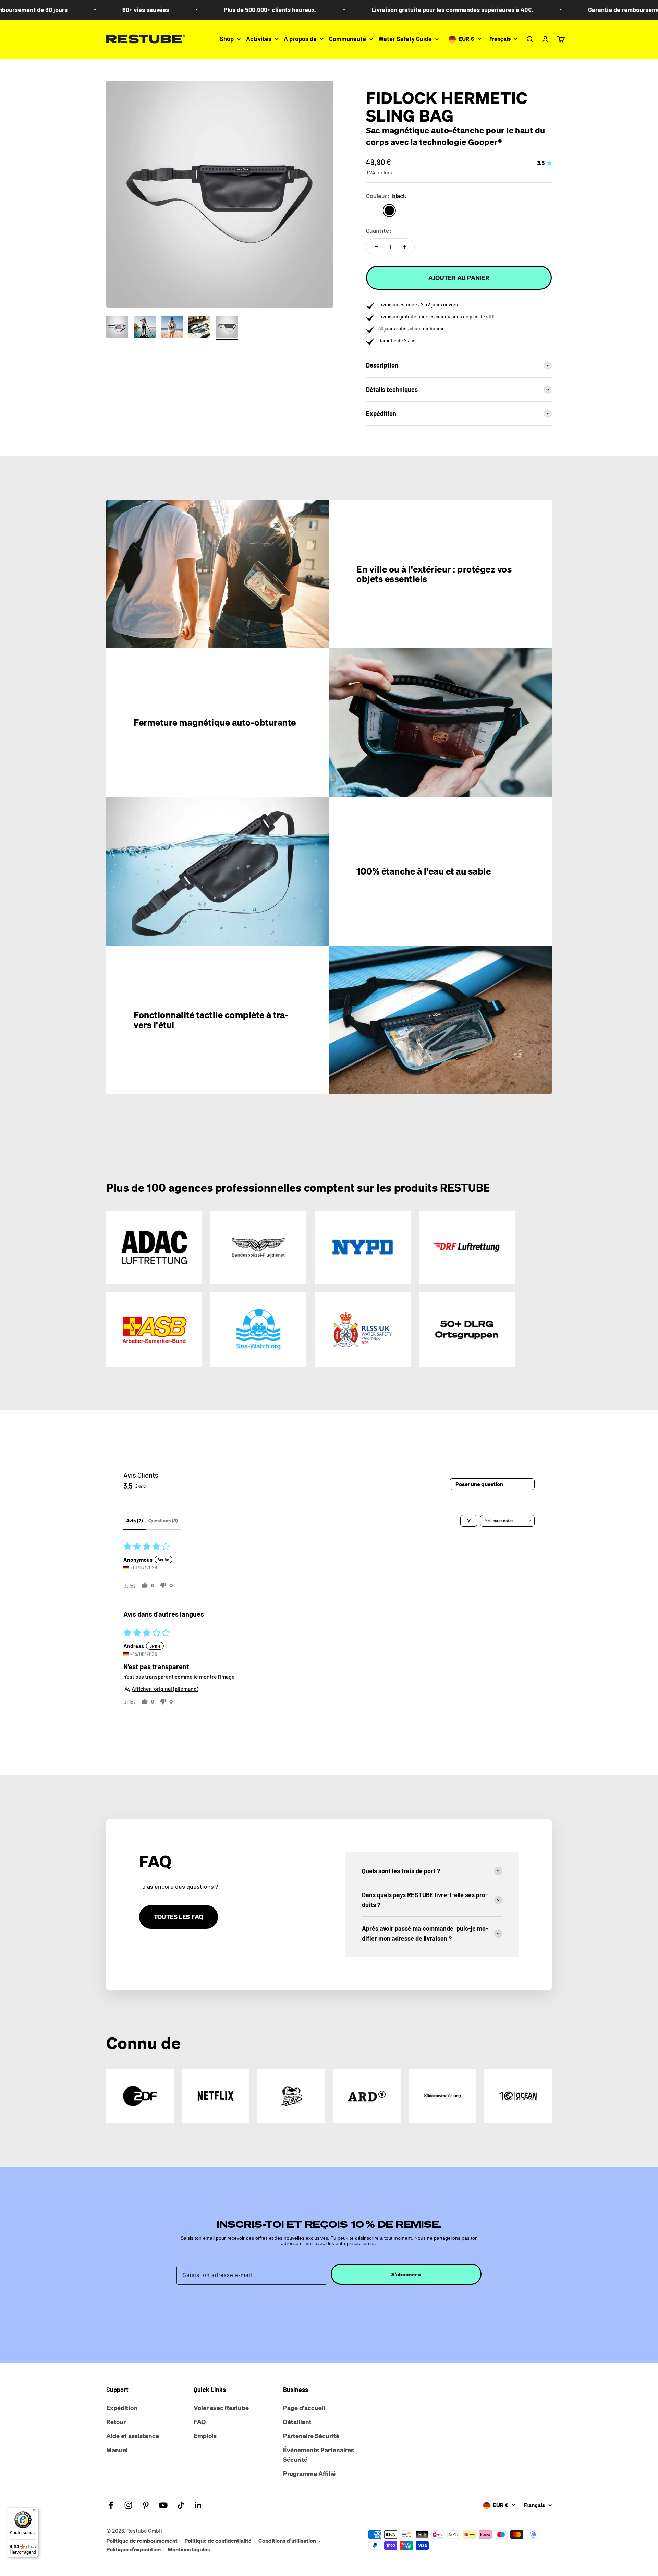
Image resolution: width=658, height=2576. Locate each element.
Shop (227, 39)
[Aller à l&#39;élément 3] (172, 328)
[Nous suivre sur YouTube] (163, 2505)
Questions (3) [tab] (163, 1521)
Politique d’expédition (133, 2549)
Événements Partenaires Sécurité (319, 2455)
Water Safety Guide (405, 39)
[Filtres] (469, 1521)
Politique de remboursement (142, 2541)
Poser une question (479, 1484)
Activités (259, 39)
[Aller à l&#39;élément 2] (145, 328)
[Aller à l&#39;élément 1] (117, 328)
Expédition (122, 2408)
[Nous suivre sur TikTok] (181, 2505)
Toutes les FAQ (179, 1917)
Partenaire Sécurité (311, 2436)
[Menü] (35, 2512)
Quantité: (379, 230)
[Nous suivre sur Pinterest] (146, 2505)
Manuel (117, 2450)
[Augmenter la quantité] (404, 247)
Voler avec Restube (221, 2408)
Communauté (348, 39)
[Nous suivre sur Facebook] (111, 2505)
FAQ (200, 2422)
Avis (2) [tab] (135, 1521)
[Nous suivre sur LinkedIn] (198, 2505)
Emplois (205, 2436)
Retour (116, 2422)
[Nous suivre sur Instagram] (128, 2505)
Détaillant (297, 2422)
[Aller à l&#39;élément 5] (227, 328)
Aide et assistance (133, 2436)
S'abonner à (406, 2274)
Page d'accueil (304, 2408)
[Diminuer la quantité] (376, 247)
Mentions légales (189, 2549)
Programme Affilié (309, 2473)
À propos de (300, 39)
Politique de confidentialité (218, 2541)
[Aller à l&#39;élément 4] (199, 328)
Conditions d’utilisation (287, 2541)
